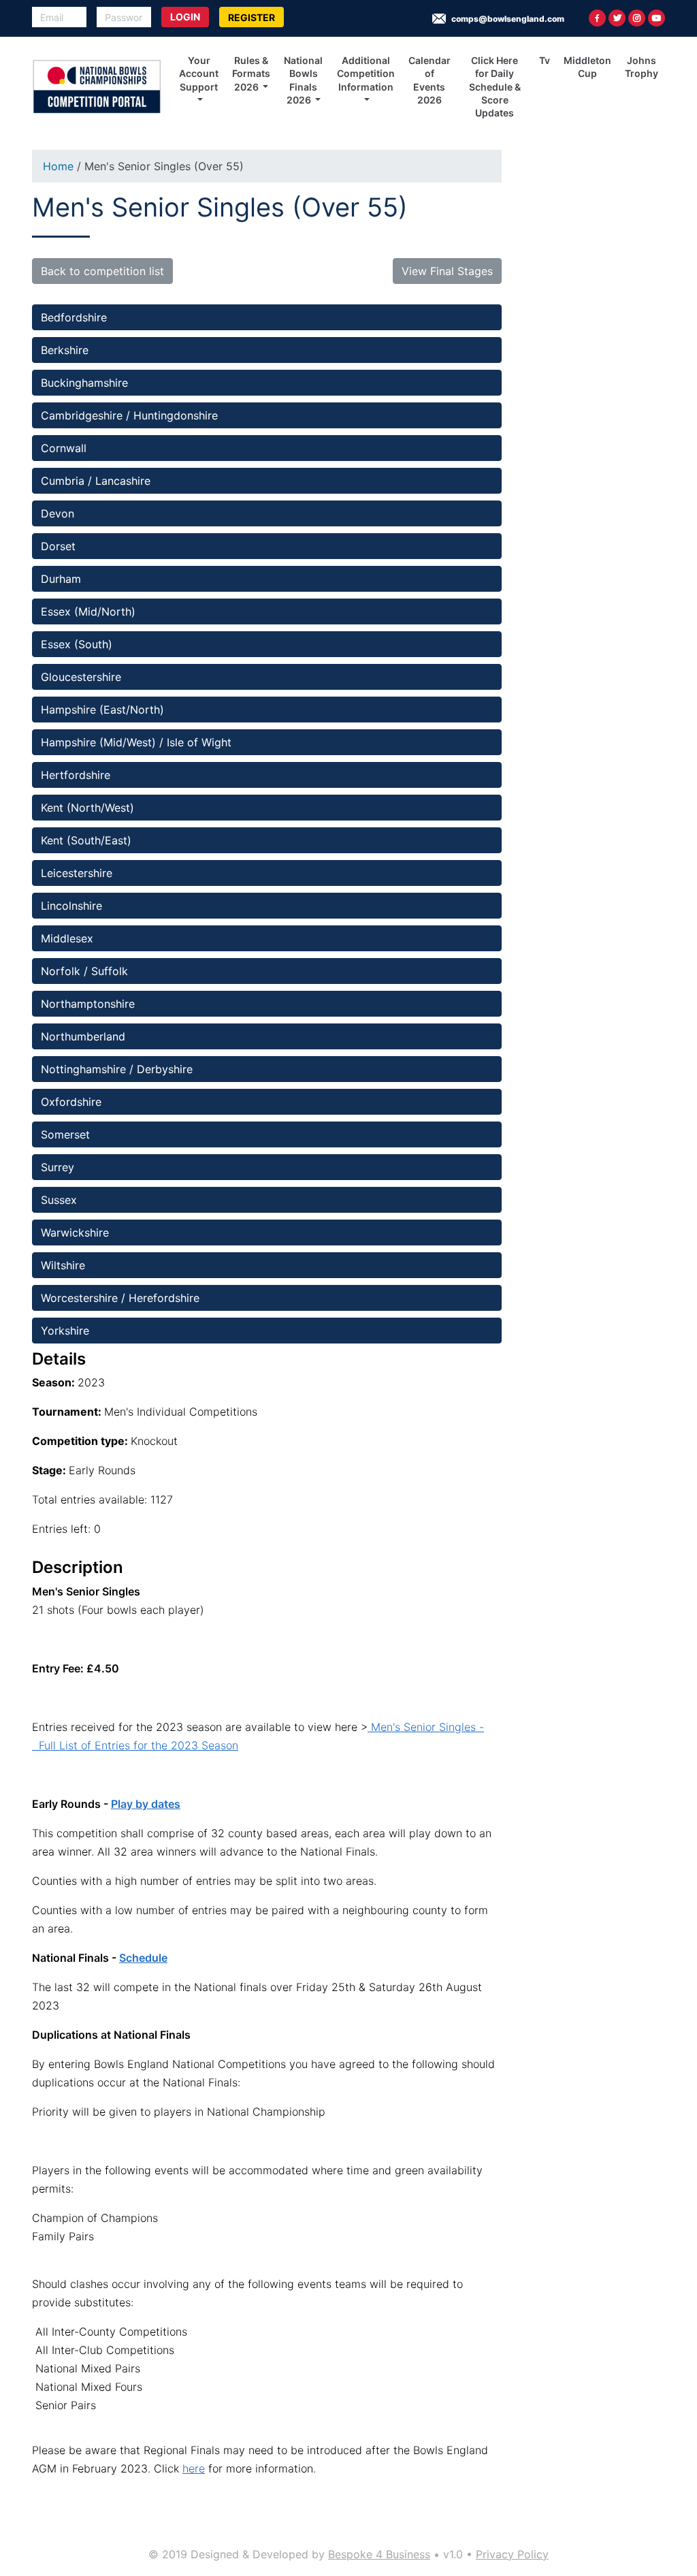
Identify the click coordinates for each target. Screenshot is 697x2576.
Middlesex (67, 938)
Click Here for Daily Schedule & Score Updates (495, 86)
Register (252, 17)
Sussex (59, 1200)
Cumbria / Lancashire (96, 481)
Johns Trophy (642, 67)
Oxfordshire (71, 1102)
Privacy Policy (512, 2554)
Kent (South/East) (86, 840)
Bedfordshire (76, 317)
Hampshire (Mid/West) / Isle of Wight (136, 742)
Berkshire (65, 350)
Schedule (143, 1958)
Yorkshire (67, 1331)
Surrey (58, 1167)
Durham (61, 579)
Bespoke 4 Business (379, 2554)
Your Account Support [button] (199, 74)
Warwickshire (75, 1233)
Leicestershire (77, 873)
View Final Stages (447, 271)
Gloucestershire (81, 677)
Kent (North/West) (87, 808)
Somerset (67, 1134)
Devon (58, 513)
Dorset (58, 546)
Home (58, 166)
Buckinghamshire (84, 383)
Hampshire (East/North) (102, 710)
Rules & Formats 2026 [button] (251, 74)
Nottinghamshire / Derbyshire (118, 1069)
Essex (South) (77, 644)
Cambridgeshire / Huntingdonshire (129, 415)
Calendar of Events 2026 (429, 80)
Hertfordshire (76, 775)
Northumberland (83, 1036)
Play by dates (146, 1804)
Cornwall (64, 448)
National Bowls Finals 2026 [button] (303, 80)
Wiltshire (65, 1265)
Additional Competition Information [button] (366, 74)
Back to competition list (102, 271)
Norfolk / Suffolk (84, 971)
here (194, 2468)
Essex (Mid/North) (88, 611)
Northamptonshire (88, 1004)
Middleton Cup (587, 67)
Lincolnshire (73, 906)
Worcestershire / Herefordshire (120, 1298)
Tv (545, 60)
